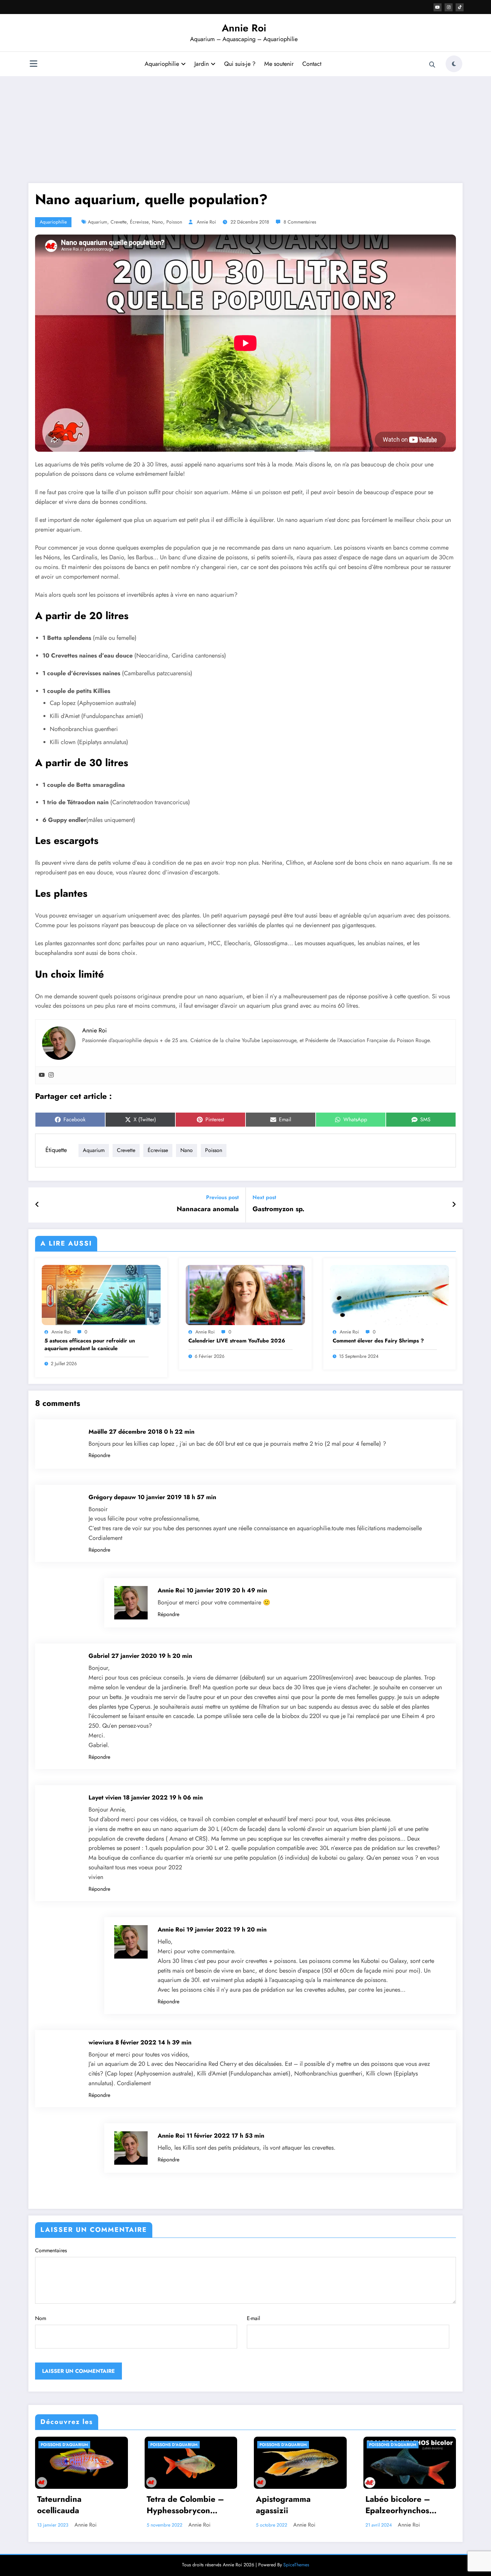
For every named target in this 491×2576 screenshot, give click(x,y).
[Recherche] (432, 65)
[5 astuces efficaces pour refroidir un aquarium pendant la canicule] (101, 1294)
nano (157, 222)
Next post (264, 1197)
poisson (174, 222)
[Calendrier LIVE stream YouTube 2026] (245, 1294)
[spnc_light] (454, 64)
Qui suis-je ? (240, 64)
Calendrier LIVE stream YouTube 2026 (237, 1341)
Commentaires (51, 2250)
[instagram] (449, 7)
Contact (312, 64)
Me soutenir (279, 64)
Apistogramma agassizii (283, 2505)
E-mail (254, 2318)
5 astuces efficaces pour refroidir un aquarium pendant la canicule (90, 1344)
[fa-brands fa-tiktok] (460, 7)
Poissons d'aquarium (64, 2445)
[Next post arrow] (454, 1205)
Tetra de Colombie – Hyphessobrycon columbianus (185, 2506)
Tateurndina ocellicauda (59, 2505)
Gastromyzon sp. (278, 1209)
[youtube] (438, 7)
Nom (41, 2318)
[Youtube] (42, 1075)
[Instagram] (51, 1075)
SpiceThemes (296, 2565)
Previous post (222, 1197)
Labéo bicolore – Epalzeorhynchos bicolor (398, 2506)
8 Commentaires (300, 222)
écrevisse (139, 222)
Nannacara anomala (208, 1209)
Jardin (202, 64)
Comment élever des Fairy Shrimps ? (378, 1341)
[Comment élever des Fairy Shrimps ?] (389, 1294)
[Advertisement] (246, 130)
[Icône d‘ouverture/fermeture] (33, 64)
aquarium (98, 222)
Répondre (99, 1455)
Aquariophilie (162, 64)
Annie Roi (244, 28)
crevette (119, 222)
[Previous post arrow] (37, 1205)
